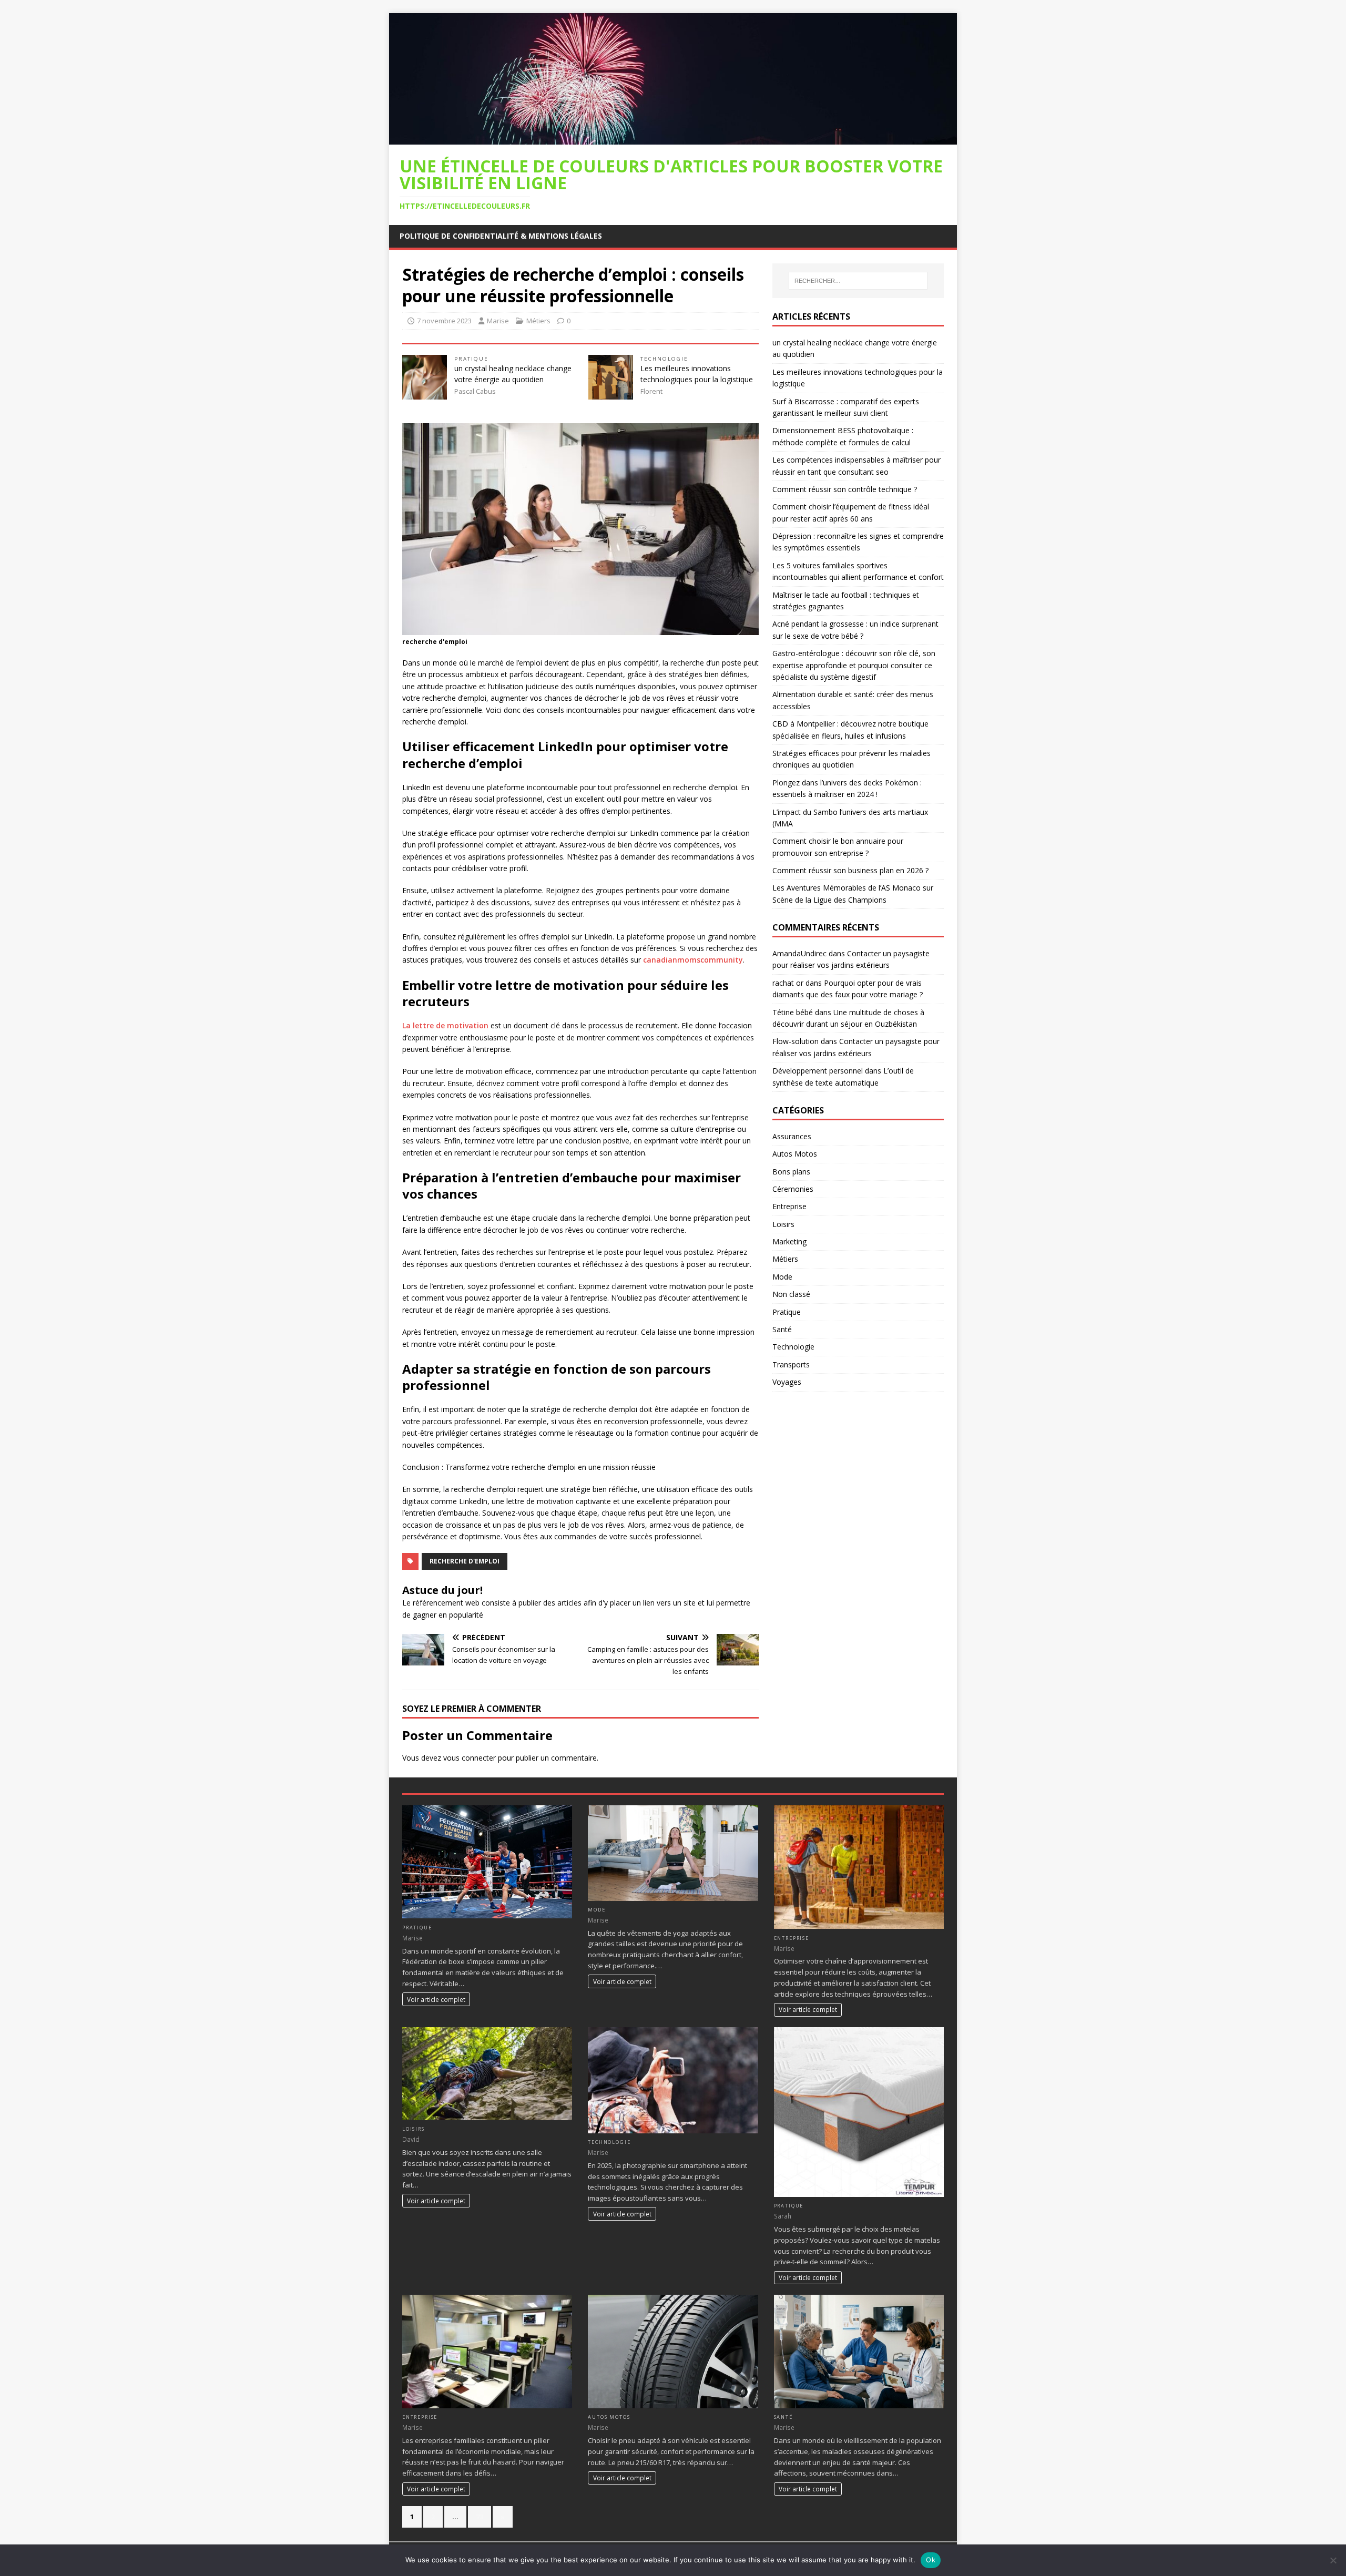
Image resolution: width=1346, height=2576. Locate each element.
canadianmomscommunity (693, 960)
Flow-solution (796, 1041)
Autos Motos (795, 1154)
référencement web (446, 1603)
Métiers (538, 321)
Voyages (787, 1382)
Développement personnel (818, 1071)
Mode (782, 1277)
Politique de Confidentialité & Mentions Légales (501, 236)
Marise (498, 321)
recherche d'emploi (465, 1561)
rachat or (788, 983)
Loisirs (783, 1224)
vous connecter (470, 1758)
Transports (791, 1364)
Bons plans (791, 1172)
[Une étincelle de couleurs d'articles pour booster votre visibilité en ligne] (673, 138)
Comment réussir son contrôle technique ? (845, 489)
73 (480, 2517)
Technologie (664, 359)
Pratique (471, 359)
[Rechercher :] (858, 281)
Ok (931, 2560)
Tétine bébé (793, 1012)
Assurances (792, 1136)
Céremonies (793, 1189)
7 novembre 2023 (444, 321)
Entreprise (789, 1206)
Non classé (791, 1294)
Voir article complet (436, 1999)
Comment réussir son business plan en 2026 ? (850, 870)
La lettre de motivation (445, 1025)
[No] (1333, 2560)
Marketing (789, 1241)
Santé (782, 1329)
